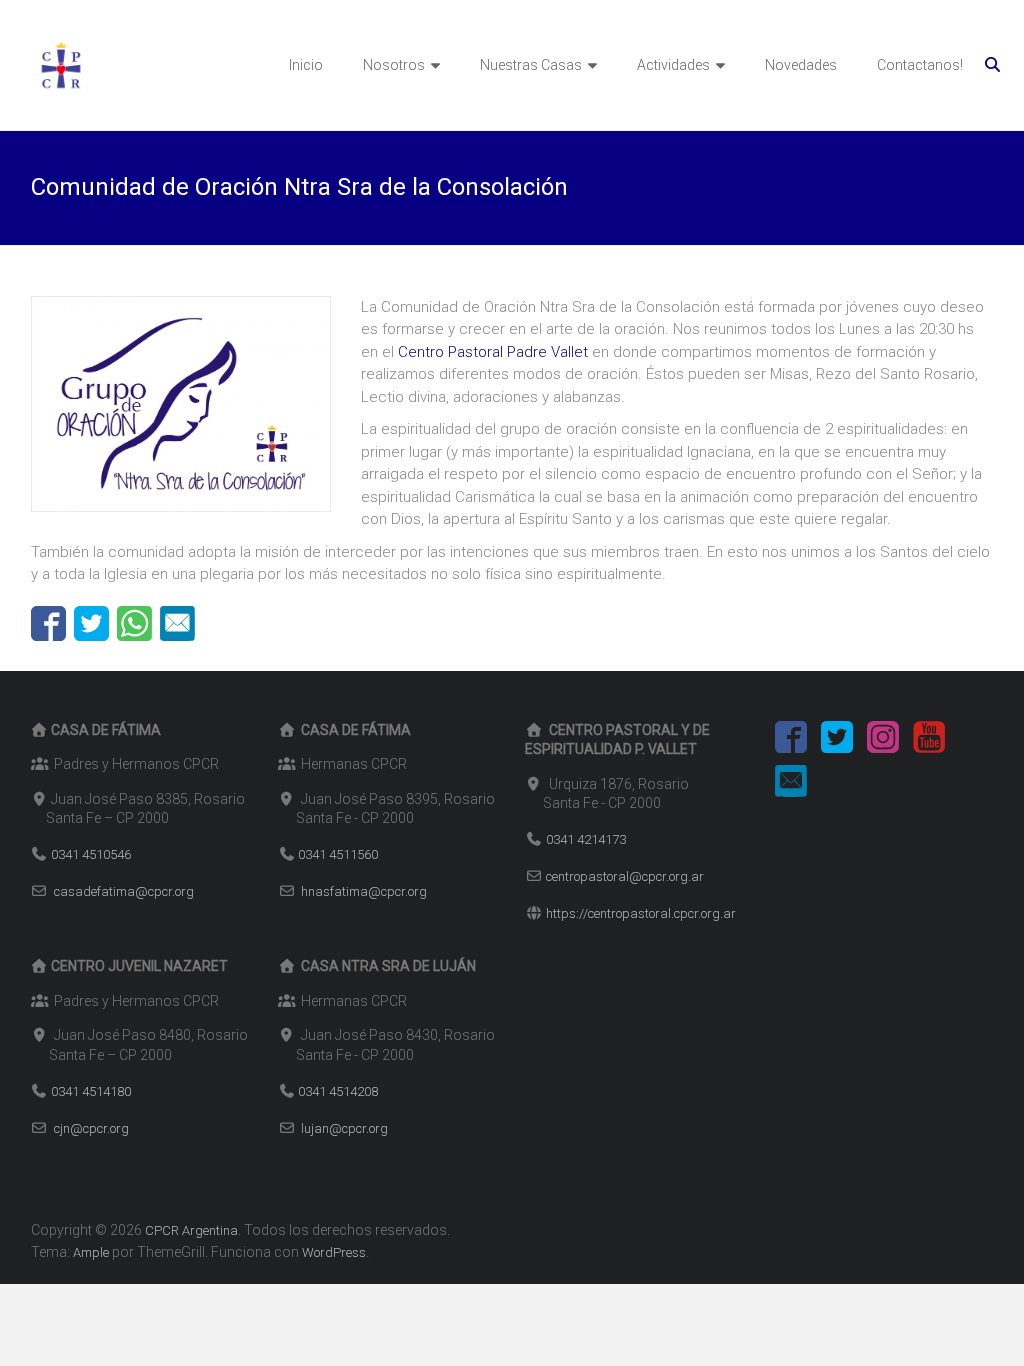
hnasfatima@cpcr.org (364, 891)
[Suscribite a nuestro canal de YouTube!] (929, 740)
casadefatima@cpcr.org (124, 891)
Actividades (673, 65)
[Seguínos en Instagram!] (883, 740)
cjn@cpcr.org (91, 1128)
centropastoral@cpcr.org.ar (625, 876)
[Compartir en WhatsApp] (134, 623)
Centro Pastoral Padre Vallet (493, 352)
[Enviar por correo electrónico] (177, 623)
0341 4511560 (338, 854)
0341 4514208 (338, 1091)
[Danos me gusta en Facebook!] (791, 740)
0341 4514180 (91, 1091)
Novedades (801, 65)
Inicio (306, 65)
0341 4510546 (91, 854)
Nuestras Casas (531, 65)
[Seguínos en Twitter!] (837, 740)
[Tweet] (91, 623)
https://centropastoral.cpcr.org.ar (641, 913)
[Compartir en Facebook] (48, 623)
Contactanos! (920, 65)
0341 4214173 (586, 839)
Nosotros (394, 65)
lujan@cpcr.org (344, 1128)
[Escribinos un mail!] (791, 784)
